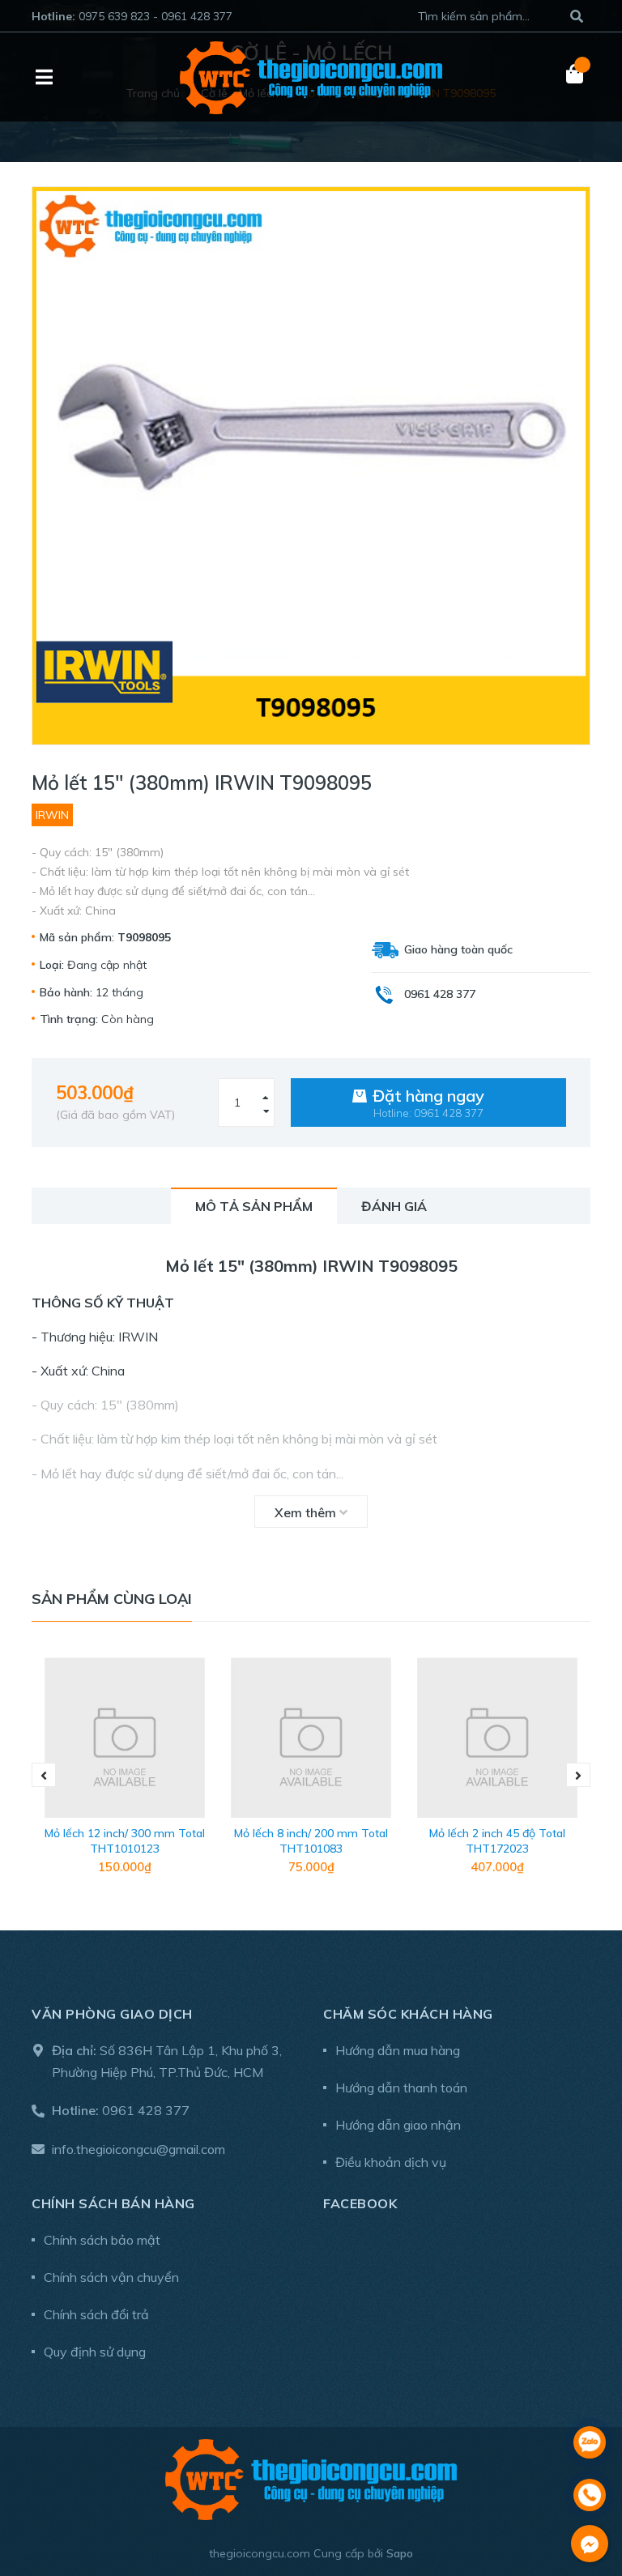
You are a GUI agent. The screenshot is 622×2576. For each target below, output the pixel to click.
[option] (125, 1776)
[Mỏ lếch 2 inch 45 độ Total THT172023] (497, 1738)
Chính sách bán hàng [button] (113, 2203)
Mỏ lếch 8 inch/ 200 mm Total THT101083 (311, 1841)
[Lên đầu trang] (590, 2400)
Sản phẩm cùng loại (112, 1599)
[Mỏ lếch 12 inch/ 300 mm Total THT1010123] (125, 1738)
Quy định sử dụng (95, 2352)
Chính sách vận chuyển (111, 2277)
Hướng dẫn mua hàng (398, 2050)
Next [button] (578, 1775)
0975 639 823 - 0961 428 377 (155, 16)
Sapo (400, 2553)
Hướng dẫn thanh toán (401, 2088)
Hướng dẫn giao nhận (398, 2125)
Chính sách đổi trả (96, 2314)
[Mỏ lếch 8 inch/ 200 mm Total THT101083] (311, 1738)
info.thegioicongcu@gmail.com (138, 2149)
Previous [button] (44, 1775)
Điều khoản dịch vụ (391, 2162)
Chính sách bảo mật (102, 2240)
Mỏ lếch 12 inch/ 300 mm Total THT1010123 (125, 1841)
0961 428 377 (146, 2110)
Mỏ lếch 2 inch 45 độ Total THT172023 (497, 1841)
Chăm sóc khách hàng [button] (408, 2014)
